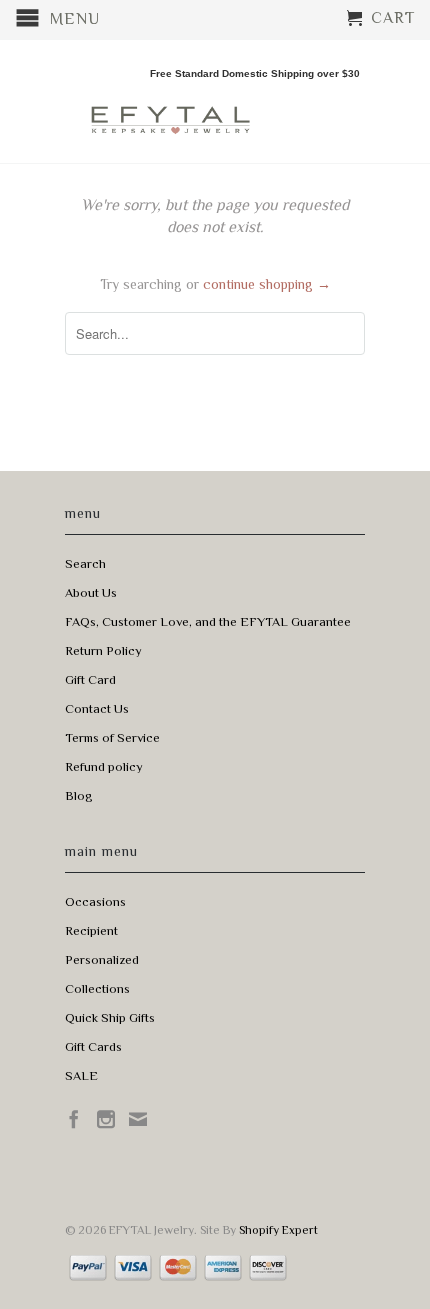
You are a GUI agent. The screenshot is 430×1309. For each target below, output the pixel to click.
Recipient (91, 930)
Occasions (95, 901)
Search (85, 563)
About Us (91, 592)
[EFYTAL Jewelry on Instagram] (106, 1119)
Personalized (102, 959)
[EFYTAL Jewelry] (170, 102)
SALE (81, 1075)
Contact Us (97, 708)
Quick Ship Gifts (110, 1017)
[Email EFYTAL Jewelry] (138, 1119)
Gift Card (90, 679)
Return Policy (103, 650)
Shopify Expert (278, 1230)
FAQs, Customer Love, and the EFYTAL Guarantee (208, 621)
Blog (79, 795)
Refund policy (104, 766)
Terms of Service (112, 737)
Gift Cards (93, 1046)
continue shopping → (267, 284)
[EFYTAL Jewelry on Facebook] (74, 1119)
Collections (97, 988)
